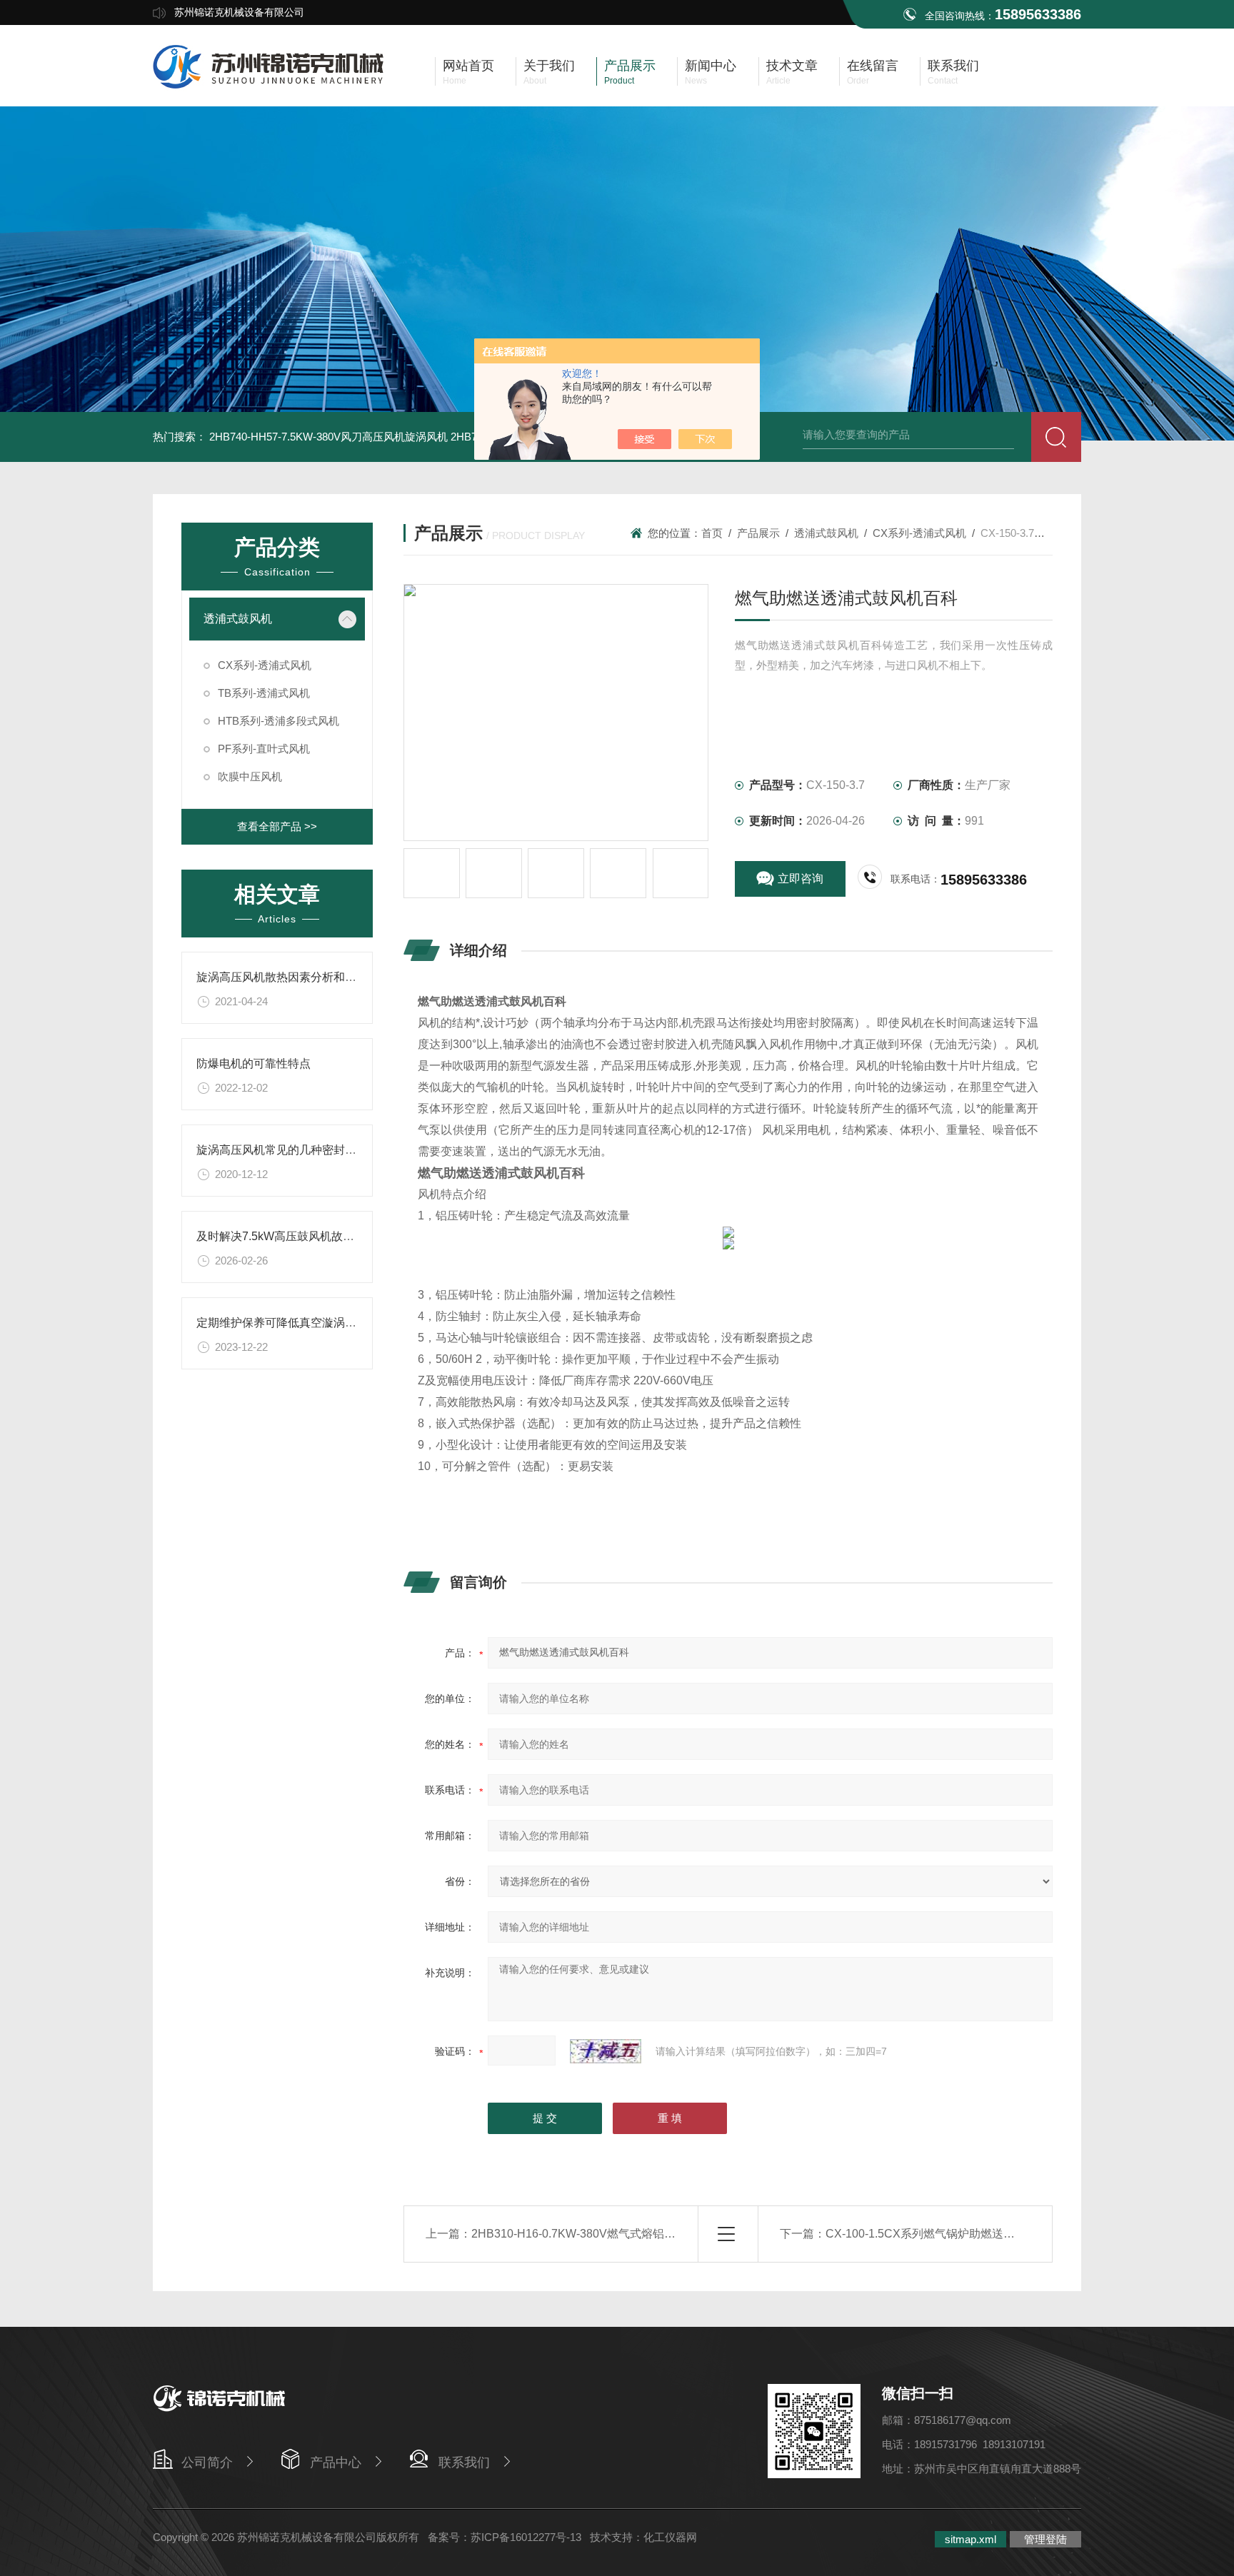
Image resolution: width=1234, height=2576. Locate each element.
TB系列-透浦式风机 (264, 693)
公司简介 (207, 2462)
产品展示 (758, 533)
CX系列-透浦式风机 (265, 665)
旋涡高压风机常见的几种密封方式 (282, 1150)
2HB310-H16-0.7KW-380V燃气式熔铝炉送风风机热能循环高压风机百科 (653, 2234)
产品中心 (336, 2462)
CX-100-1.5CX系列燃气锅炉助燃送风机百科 (937, 2234)
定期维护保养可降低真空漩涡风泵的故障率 (305, 1323)
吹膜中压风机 (250, 776)
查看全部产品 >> (277, 826)
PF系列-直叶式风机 (264, 749)
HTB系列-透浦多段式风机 (279, 721)
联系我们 (464, 2462)
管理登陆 (1045, 2539)
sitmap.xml (970, 2539)
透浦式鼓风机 (238, 619)
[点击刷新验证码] (606, 2051)
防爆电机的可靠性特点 (254, 1063)
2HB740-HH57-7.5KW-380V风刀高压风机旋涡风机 (328, 437)
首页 (712, 533)
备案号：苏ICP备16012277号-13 (505, 2537)
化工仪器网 (670, 2537)
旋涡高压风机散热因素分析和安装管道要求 (305, 977)
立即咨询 (801, 879)
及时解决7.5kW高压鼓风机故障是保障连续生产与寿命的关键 (350, 1236)
